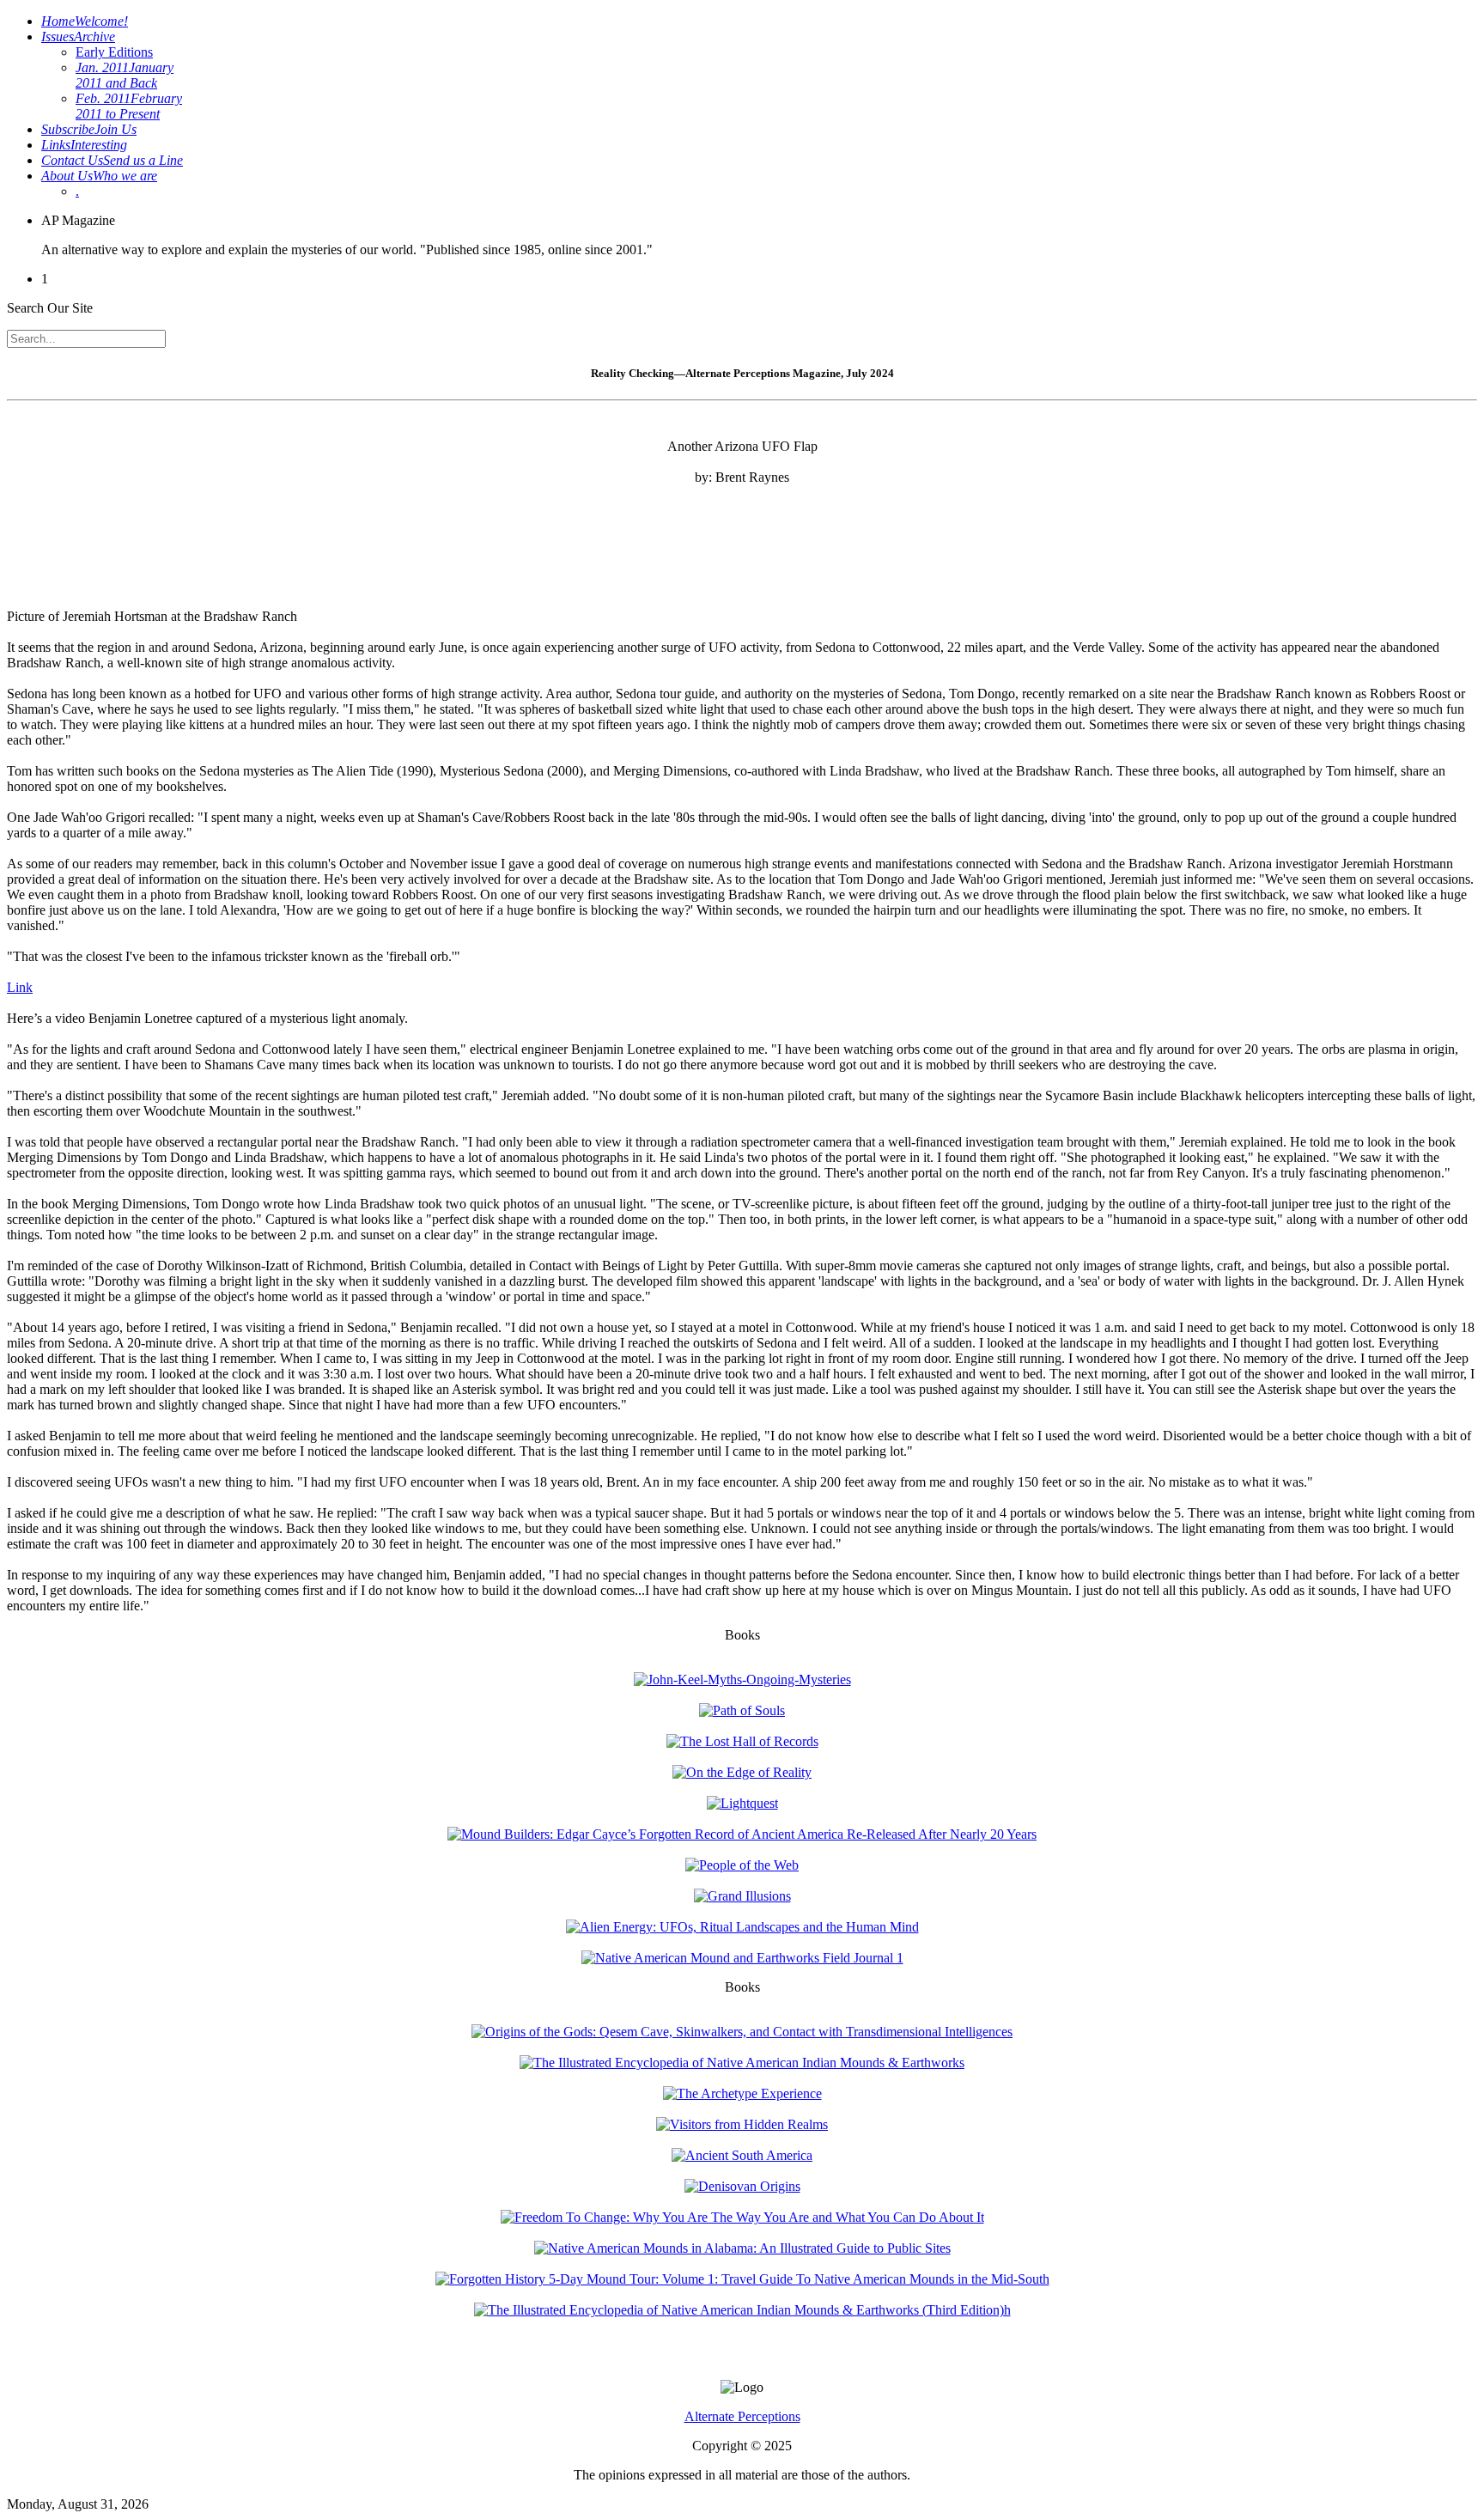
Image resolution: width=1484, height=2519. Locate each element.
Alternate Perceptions (742, 2416)
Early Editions (114, 52)
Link (20, 987)
